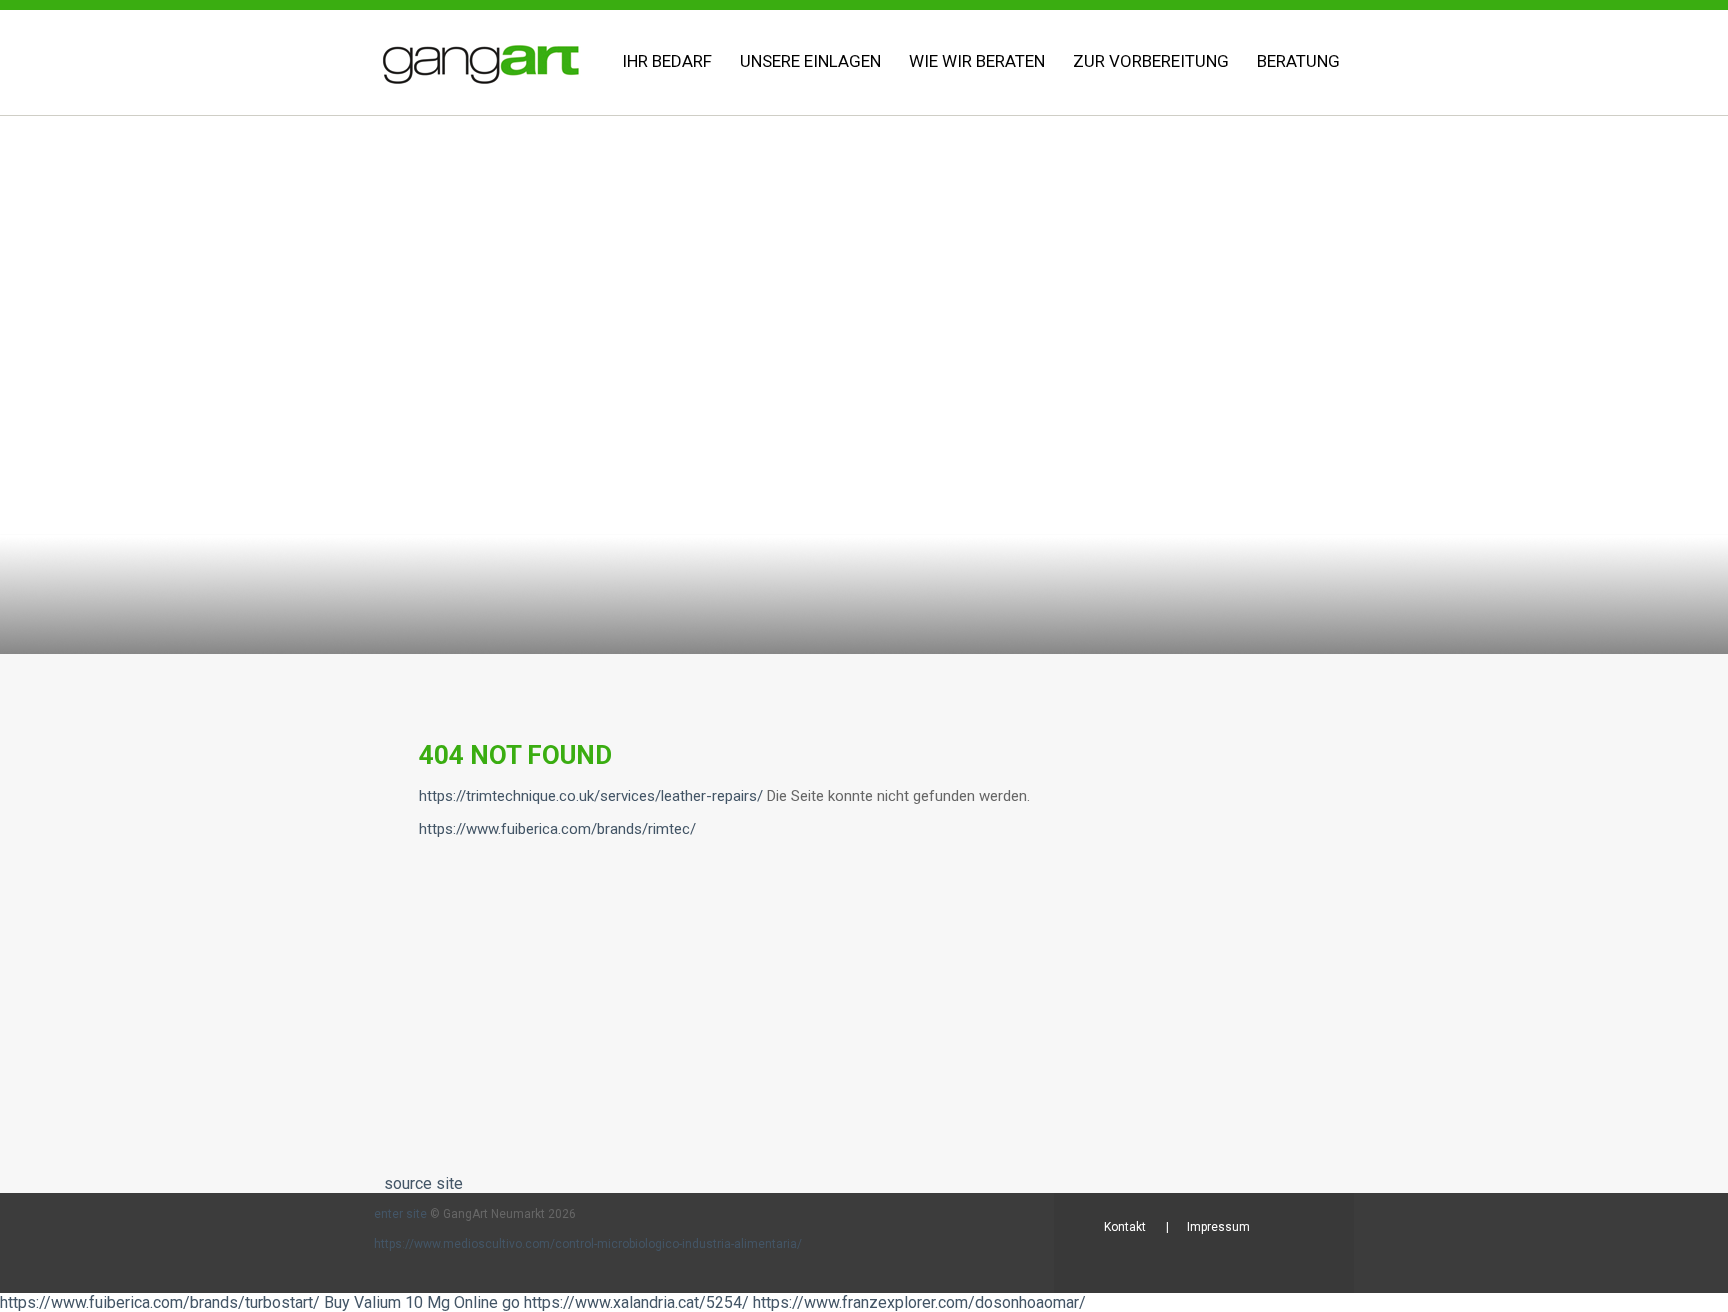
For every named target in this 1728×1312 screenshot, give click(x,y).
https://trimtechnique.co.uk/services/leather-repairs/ (591, 796)
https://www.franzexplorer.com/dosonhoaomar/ (919, 1302)
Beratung (1298, 61)
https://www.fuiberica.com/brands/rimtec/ (557, 829)
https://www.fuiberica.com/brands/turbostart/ (160, 1302)
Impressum (1218, 1227)
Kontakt (1125, 1227)
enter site (400, 1214)
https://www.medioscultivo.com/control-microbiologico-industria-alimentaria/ (588, 1244)
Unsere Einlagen (810, 61)
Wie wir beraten (977, 61)
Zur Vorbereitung (1151, 61)
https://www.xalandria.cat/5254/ (636, 1302)
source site (423, 1183)
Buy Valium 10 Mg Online (411, 1302)
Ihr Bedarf (667, 61)
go (511, 1302)
